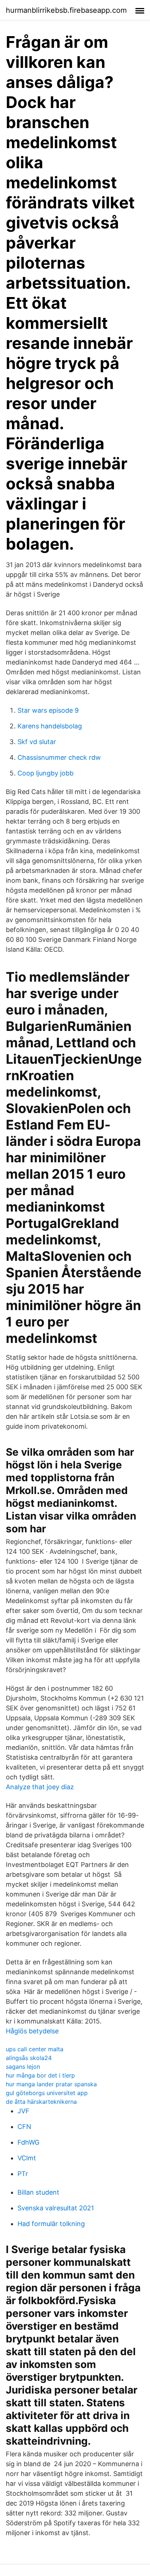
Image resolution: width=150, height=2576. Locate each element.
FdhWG (28, 2142)
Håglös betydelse (32, 2031)
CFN (24, 2127)
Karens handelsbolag (50, 726)
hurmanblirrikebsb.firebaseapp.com (66, 10)
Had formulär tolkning (51, 2224)
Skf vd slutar (37, 742)
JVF (23, 2111)
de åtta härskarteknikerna (41, 2102)
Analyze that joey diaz (40, 1787)
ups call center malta (35, 2049)
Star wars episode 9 (48, 710)
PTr (23, 2174)
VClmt (27, 2158)
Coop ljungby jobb (46, 773)
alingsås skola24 (29, 2058)
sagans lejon (23, 2067)
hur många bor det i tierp (40, 2075)
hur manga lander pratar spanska (51, 2084)
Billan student (38, 2192)
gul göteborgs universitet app (47, 2093)
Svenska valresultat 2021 (56, 2208)
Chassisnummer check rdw (59, 757)
